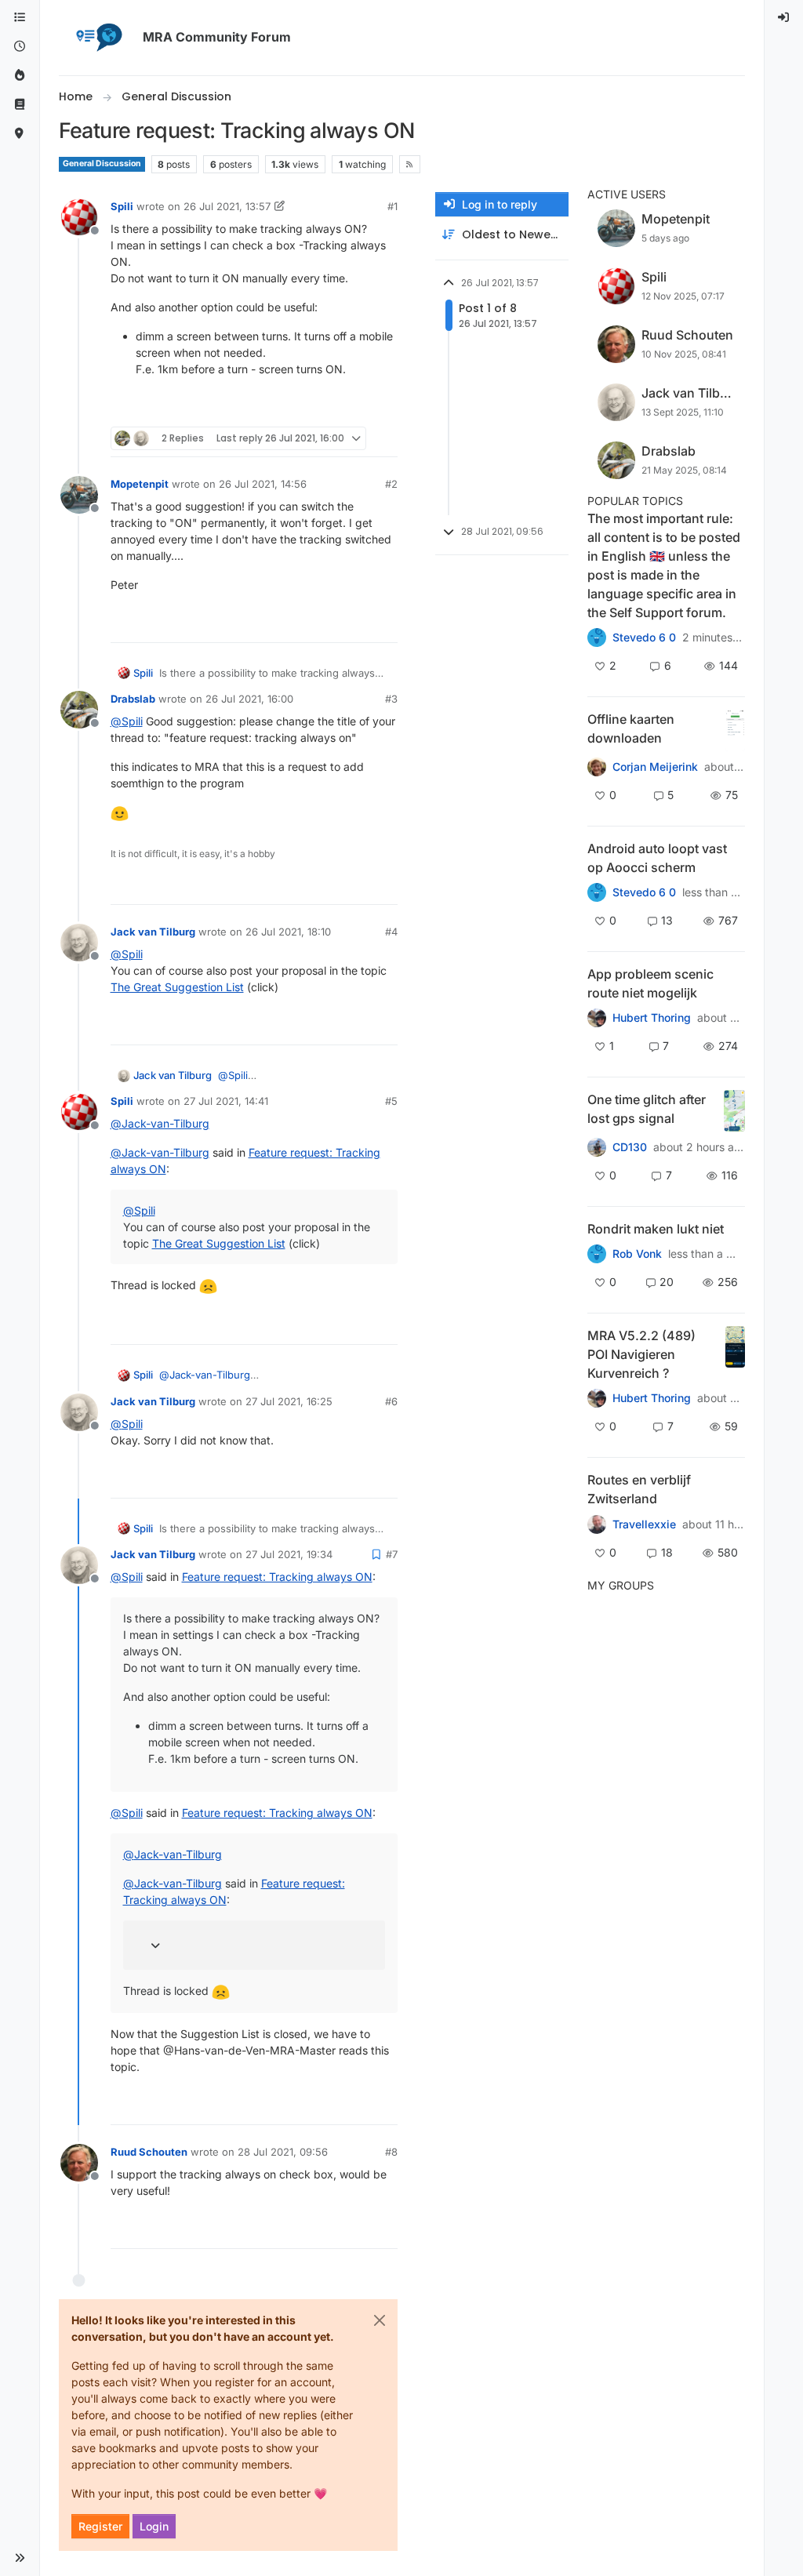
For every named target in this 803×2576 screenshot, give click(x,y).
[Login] (784, 18)
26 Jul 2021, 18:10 (288, 932)
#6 (391, 1401)
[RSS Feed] (410, 164)
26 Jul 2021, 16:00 (249, 699)
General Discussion (102, 163)
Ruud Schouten (149, 2152)
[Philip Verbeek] (597, 1018)
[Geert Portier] (597, 892)
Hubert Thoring (652, 1018)
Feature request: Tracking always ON (277, 1577)
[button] (20, 2558)
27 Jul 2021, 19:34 (289, 1554)
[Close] (380, 2320)
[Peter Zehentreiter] (597, 638)
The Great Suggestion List (177, 987)
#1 (392, 206)
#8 (391, 2152)
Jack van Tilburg (153, 932)
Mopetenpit (140, 484)
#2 (391, 484)
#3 (391, 699)
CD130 (630, 1147)
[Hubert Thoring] (597, 1398)
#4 (391, 932)
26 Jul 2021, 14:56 (263, 484)
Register (100, 2526)
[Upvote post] (329, 408)
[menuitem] (784, 18)
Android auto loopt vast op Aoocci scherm (657, 858)
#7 (392, 1554)
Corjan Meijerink (655, 767)
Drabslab (133, 699)
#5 (391, 1101)
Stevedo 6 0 (644, 638)
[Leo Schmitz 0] (597, 767)
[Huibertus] (597, 1524)
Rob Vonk (637, 1254)
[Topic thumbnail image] (735, 730)
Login (154, 2526)
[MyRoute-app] (20, 134)
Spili (122, 206)
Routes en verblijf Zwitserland (639, 1489)
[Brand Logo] (98, 38)
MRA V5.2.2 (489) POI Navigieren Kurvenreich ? (641, 1354)
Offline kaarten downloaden (631, 728)
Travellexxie (644, 1524)
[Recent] (20, 47)
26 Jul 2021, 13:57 (227, 206)
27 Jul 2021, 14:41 (226, 1101)
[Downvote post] (383, 408)
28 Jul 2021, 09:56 (283, 2152)
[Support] (20, 105)
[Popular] (20, 76)
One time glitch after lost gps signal (647, 1109)
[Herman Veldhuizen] (597, 1147)
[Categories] (20, 18)
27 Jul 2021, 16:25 (289, 1401)
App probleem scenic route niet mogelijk (650, 983)
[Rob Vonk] (597, 1254)
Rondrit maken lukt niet (656, 1229)
